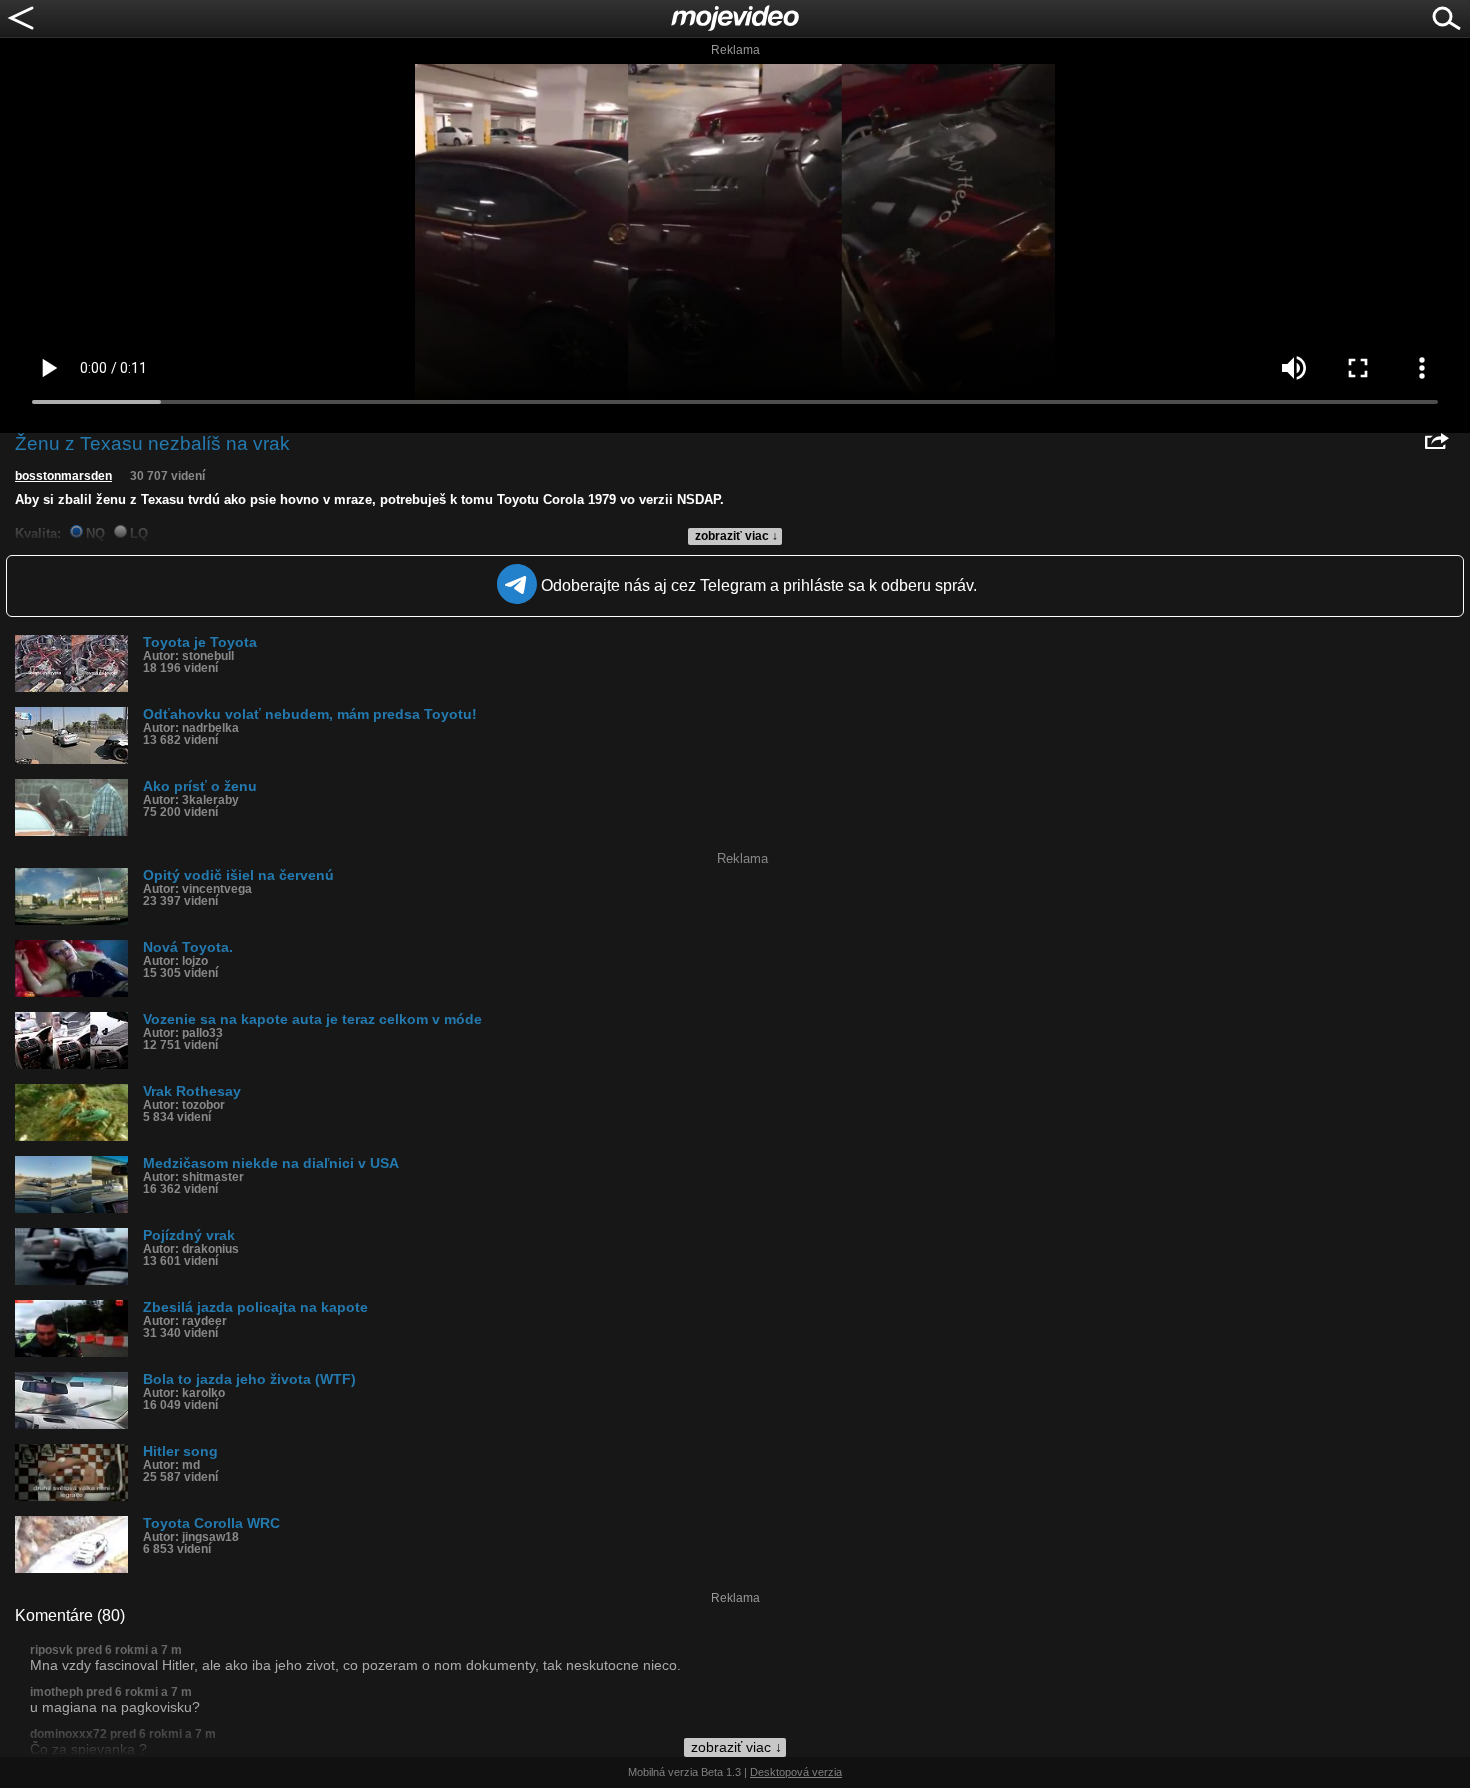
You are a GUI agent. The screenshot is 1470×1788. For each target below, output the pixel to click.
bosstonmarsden (63, 476)
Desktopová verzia (796, 1772)
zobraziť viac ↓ (736, 536)
